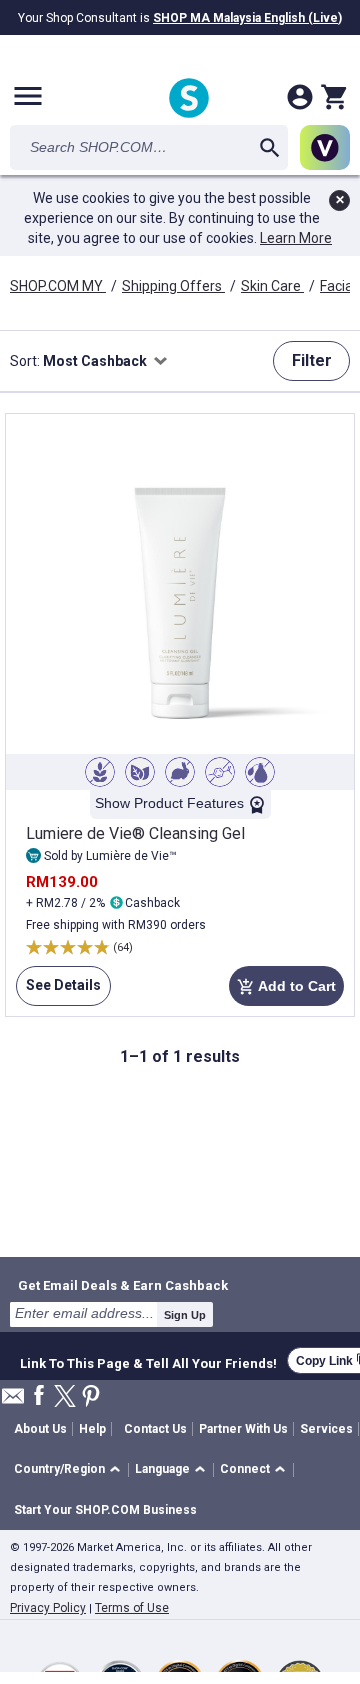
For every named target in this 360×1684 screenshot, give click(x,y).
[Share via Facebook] (39, 1396)
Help (92, 1429)
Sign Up (185, 1315)
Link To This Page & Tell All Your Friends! (148, 1361)
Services (326, 1429)
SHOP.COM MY (58, 286)
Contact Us (155, 1429)
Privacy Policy (48, 1608)
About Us (40, 1429)
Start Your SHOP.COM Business (105, 1510)
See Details (58, 991)
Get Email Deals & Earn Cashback (123, 1285)
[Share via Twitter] (65, 1397)
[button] (70, 1470)
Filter (312, 360)
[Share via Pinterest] (91, 1397)
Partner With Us (243, 1429)
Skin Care (272, 286)
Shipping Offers (173, 286)
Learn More (296, 238)
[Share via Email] (13, 1401)
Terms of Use (132, 1608)
